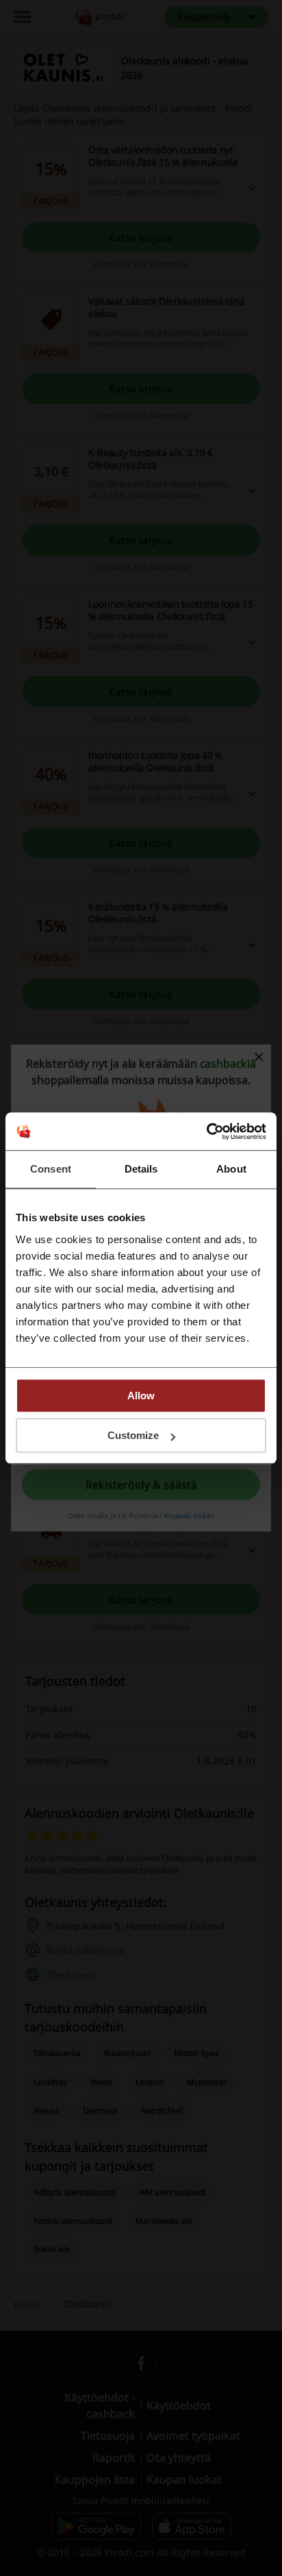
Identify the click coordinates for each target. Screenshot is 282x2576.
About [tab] (231, 1169)
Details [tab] (141, 1169)
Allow (141, 1396)
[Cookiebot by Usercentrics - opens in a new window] (206, 1131)
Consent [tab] (51, 1169)
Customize (133, 1435)
